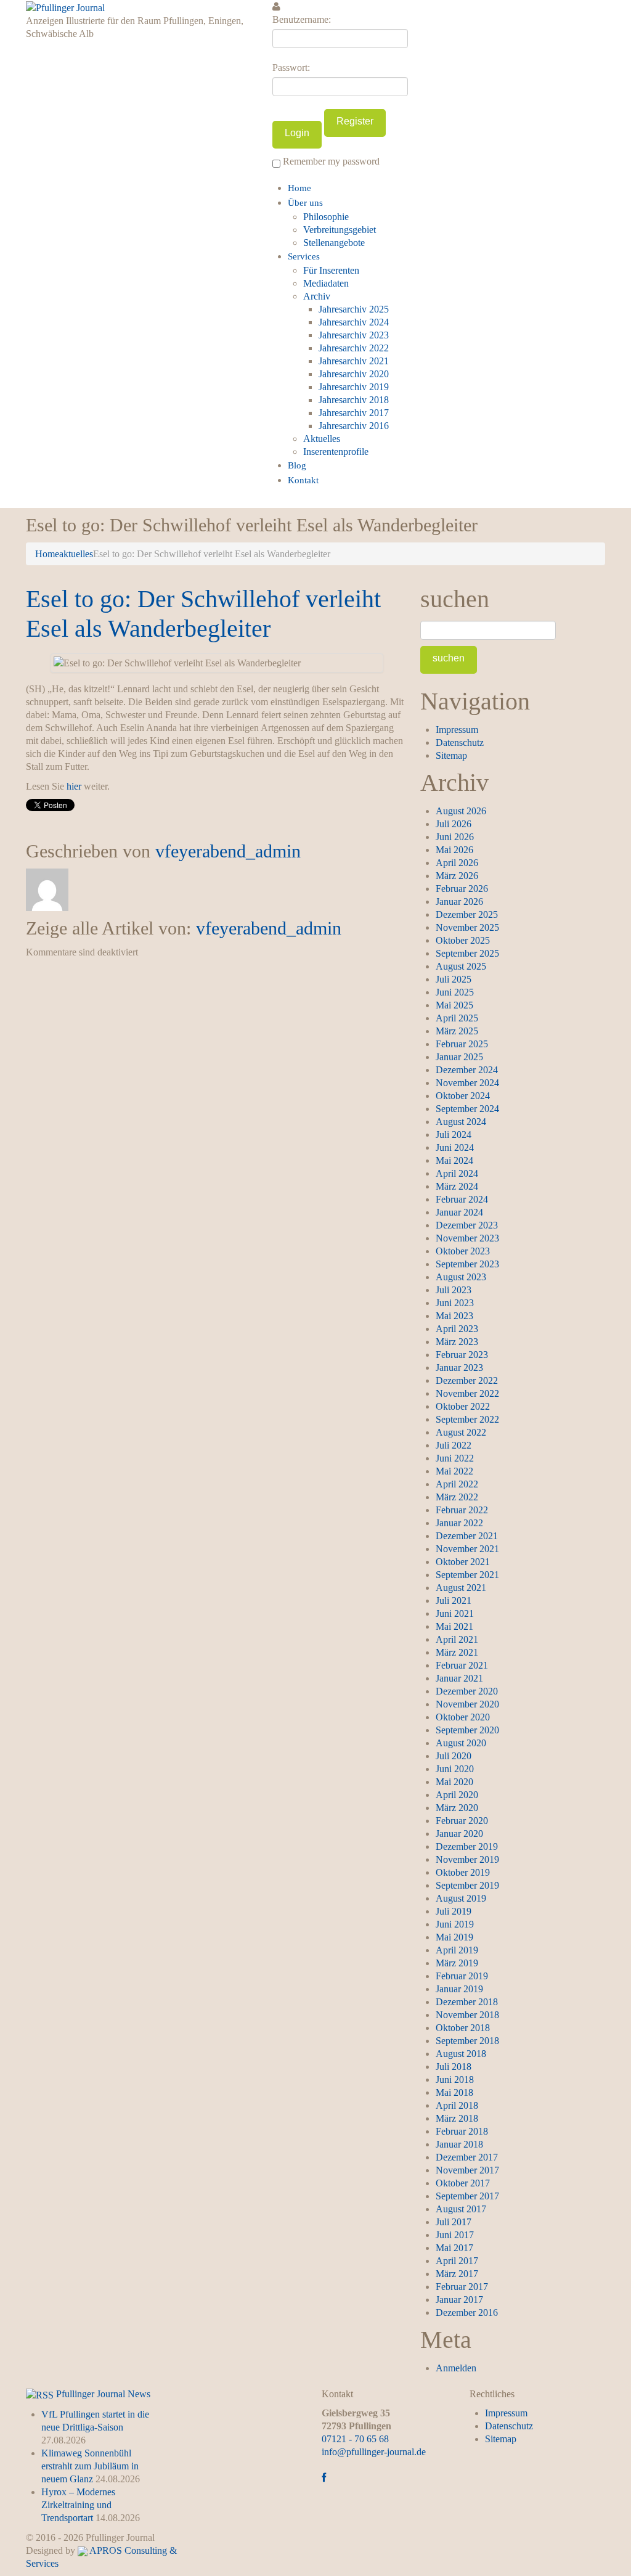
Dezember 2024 (467, 1070)
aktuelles (76, 554)
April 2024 (457, 1173)
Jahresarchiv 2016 (354, 426)
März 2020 (457, 1808)
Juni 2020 (455, 1769)
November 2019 (467, 1859)
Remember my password (330, 161)
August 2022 (461, 1432)
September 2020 (467, 1730)
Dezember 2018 (467, 2002)
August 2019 (461, 1898)
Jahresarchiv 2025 (354, 309)
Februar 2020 (462, 1821)
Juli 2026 (454, 824)
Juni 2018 (455, 2079)
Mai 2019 (454, 1937)
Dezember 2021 (467, 1536)
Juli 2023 (454, 1290)
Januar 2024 (459, 1212)
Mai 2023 (454, 1316)
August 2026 (461, 811)
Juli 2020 (454, 1756)
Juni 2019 (455, 1924)
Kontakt (303, 480)
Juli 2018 (454, 2067)
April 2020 (457, 1795)
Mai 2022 (454, 1471)
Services (304, 256)
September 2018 (467, 2041)
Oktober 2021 (463, 1562)
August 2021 (461, 1588)
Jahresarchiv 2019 (354, 387)
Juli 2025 (454, 979)
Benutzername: (302, 19)
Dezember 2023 (467, 1225)
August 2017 (461, 2209)
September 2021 (467, 1575)
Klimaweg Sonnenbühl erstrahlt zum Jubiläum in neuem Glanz (90, 2466)
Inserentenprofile (336, 452)
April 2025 (457, 1018)
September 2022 (467, 1419)
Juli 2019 (454, 1911)
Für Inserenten (331, 270)
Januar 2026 (459, 902)
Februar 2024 (462, 1199)
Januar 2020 (459, 1834)
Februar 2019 (462, 1976)
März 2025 (457, 1031)
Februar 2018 (462, 2131)
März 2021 (457, 1652)
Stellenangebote (334, 243)
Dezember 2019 (467, 1846)
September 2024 (467, 1109)
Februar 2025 (462, 1044)
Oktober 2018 (463, 2028)
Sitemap (451, 755)
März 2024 (457, 1186)
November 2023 (467, 1238)
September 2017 (467, 2196)
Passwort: (291, 67)
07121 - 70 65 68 (355, 2439)
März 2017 (457, 2274)
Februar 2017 (462, 2287)
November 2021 (467, 1549)
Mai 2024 (454, 1160)
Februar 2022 (462, 1510)
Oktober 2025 (463, 940)
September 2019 (467, 1885)
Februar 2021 (462, 1665)
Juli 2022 (454, 1445)
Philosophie (326, 217)
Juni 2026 (455, 837)
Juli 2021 (454, 1601)
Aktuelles (322, 439)
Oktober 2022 (463, 1406)
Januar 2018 (459, 2144)
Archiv (317, 296)
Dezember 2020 (467, 1691)
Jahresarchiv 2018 (354, 400)
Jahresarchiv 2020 (354, 374)
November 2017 (467, 2170)
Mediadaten (326, 283)
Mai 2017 (454, 2248)
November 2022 (467, 1393)
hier (74, 786)
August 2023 (461, 1277)
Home (299, 188)
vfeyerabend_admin (228, 851)
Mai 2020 (454, 1782)
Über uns (305, 203)
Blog (297, 465)
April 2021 (457, 1639)
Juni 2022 (455, 1458)
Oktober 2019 (463, 1872)
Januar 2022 (459, 1523)
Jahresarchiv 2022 (354, 348)
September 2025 (467, 953)
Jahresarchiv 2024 (354, 322)
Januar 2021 (459, 1678)
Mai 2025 (454, 1005)
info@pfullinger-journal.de (374, 2452)
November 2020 (467, 1704)
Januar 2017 (459, 2300)
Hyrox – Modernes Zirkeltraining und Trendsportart (78, 2505)
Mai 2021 (454, 1626)
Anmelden (456, 2368)
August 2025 (461, 966)
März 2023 (457, 1342)
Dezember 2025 (467, 914)
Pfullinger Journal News (103, 2394)
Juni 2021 (455, 1613)
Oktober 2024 (463, 1096)
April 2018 (457, 2105)
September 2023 (467, 1264)
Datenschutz (460, 742)
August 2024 (461, 1122)
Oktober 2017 (463, 2183)
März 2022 (457, 1497)
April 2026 (457, 863)
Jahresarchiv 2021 (354, 361)
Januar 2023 (459, 1368)
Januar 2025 (459, 1057)
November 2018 (467, 2015)
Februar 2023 (462, 1355)
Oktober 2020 (463, 1717)
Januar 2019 (459, 1989)
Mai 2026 (454, 850)
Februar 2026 (462, 889)
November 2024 (467, 1083)
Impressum (457, 730)
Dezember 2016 (467, 2312)
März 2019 (457, 1963)
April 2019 (457, 1950)
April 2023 (457, 1329)
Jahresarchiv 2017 (354, 413)
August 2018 (461, 2054)
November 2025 (467, 927)
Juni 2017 (455, 2235)
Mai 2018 (454, 2092)
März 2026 (457, 876)
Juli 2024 (454, 1135)
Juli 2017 (454, 2222)
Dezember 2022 (467, 1380)
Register (355, 121)
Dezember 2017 (467, 2157)
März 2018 (457, 2118)
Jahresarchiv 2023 (354, 335)
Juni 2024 (455, 1147)
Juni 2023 (455, 1303)
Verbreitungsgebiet (340, 230)
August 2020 (461, 1743)
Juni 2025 (455, 992)
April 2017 (457, 2261)
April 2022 (457, 1484)
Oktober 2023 (463, 1251)
